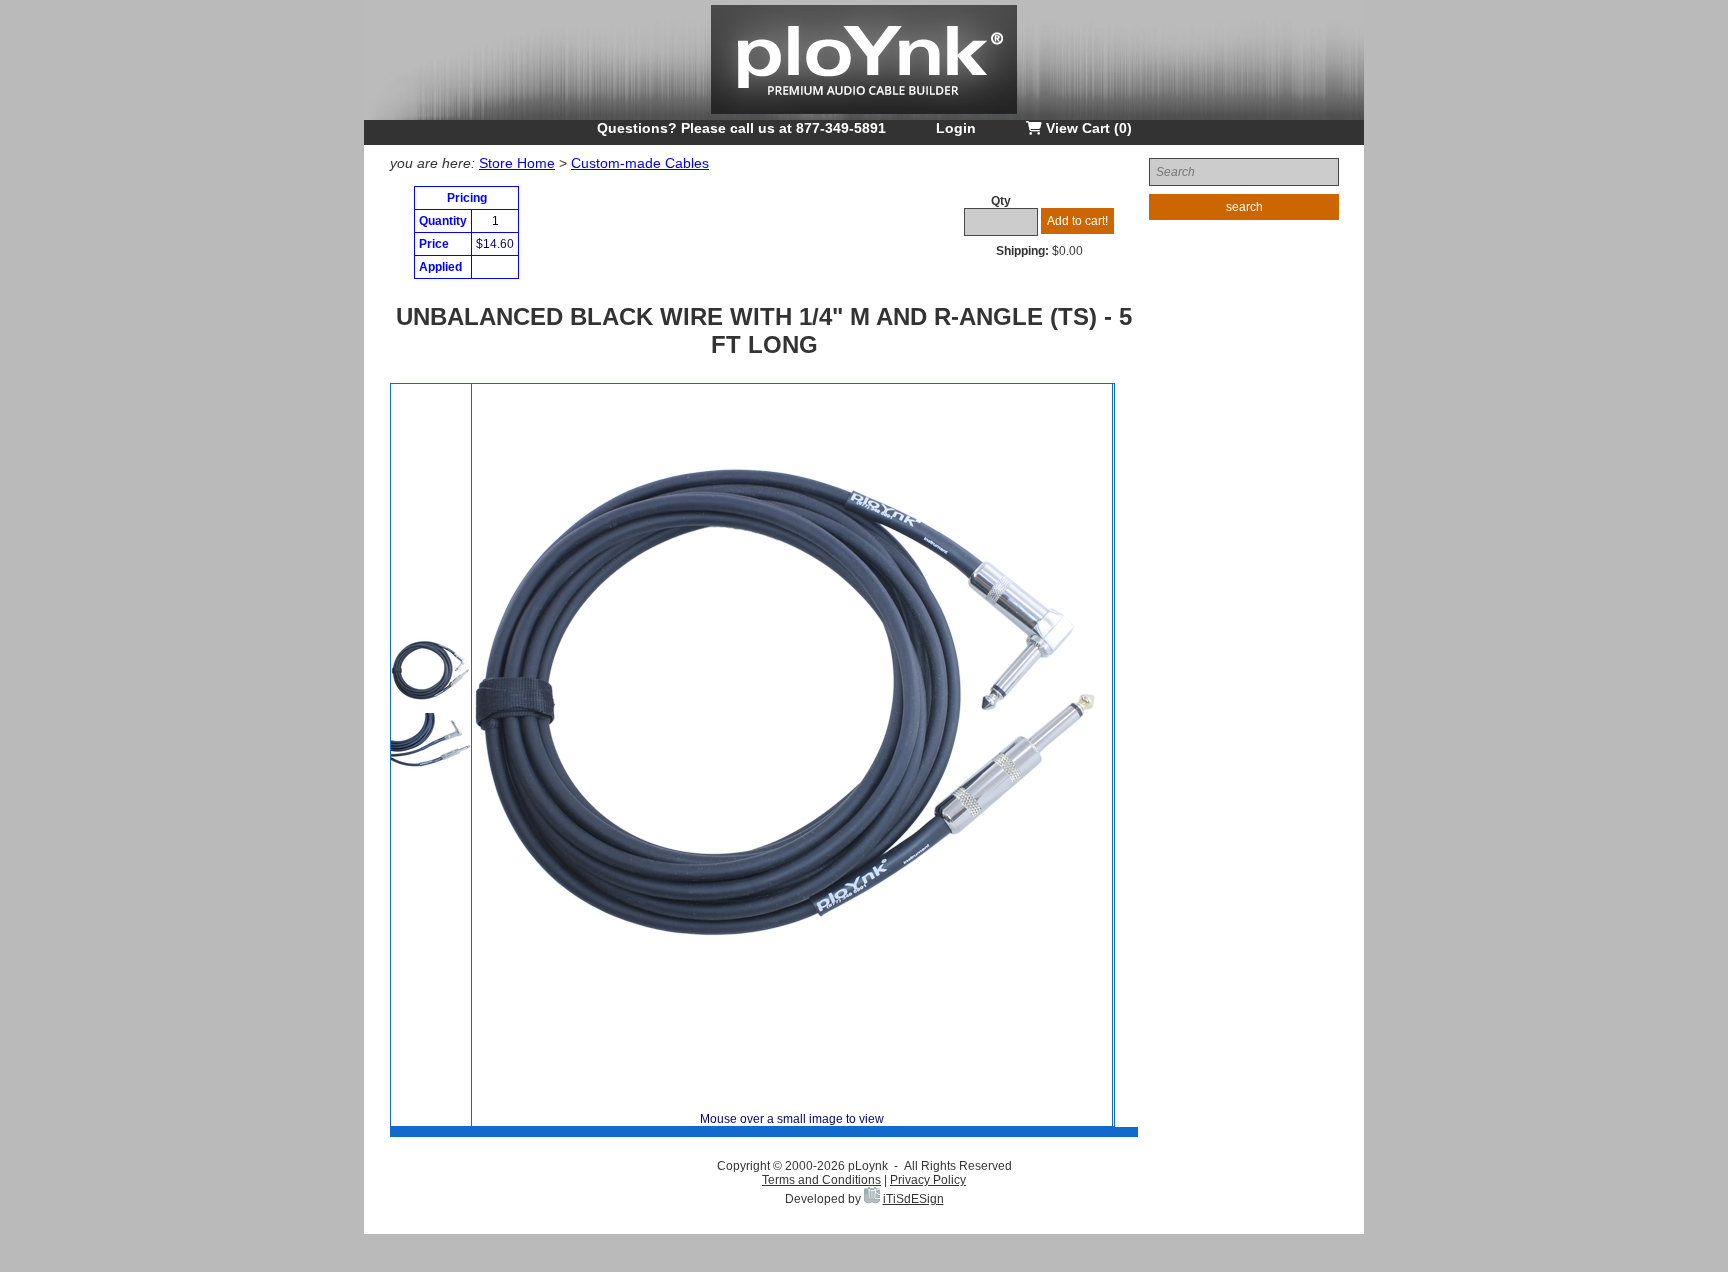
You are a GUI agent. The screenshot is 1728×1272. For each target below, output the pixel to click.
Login (956, 128)
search (1244, 207)
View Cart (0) (1087, 128)
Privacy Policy (928, 1180)
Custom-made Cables (640, 163)
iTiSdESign (913, 1199)
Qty (1001, 201)
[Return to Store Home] (864, 116)
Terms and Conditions (821, 1180)
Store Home (517, 163)
